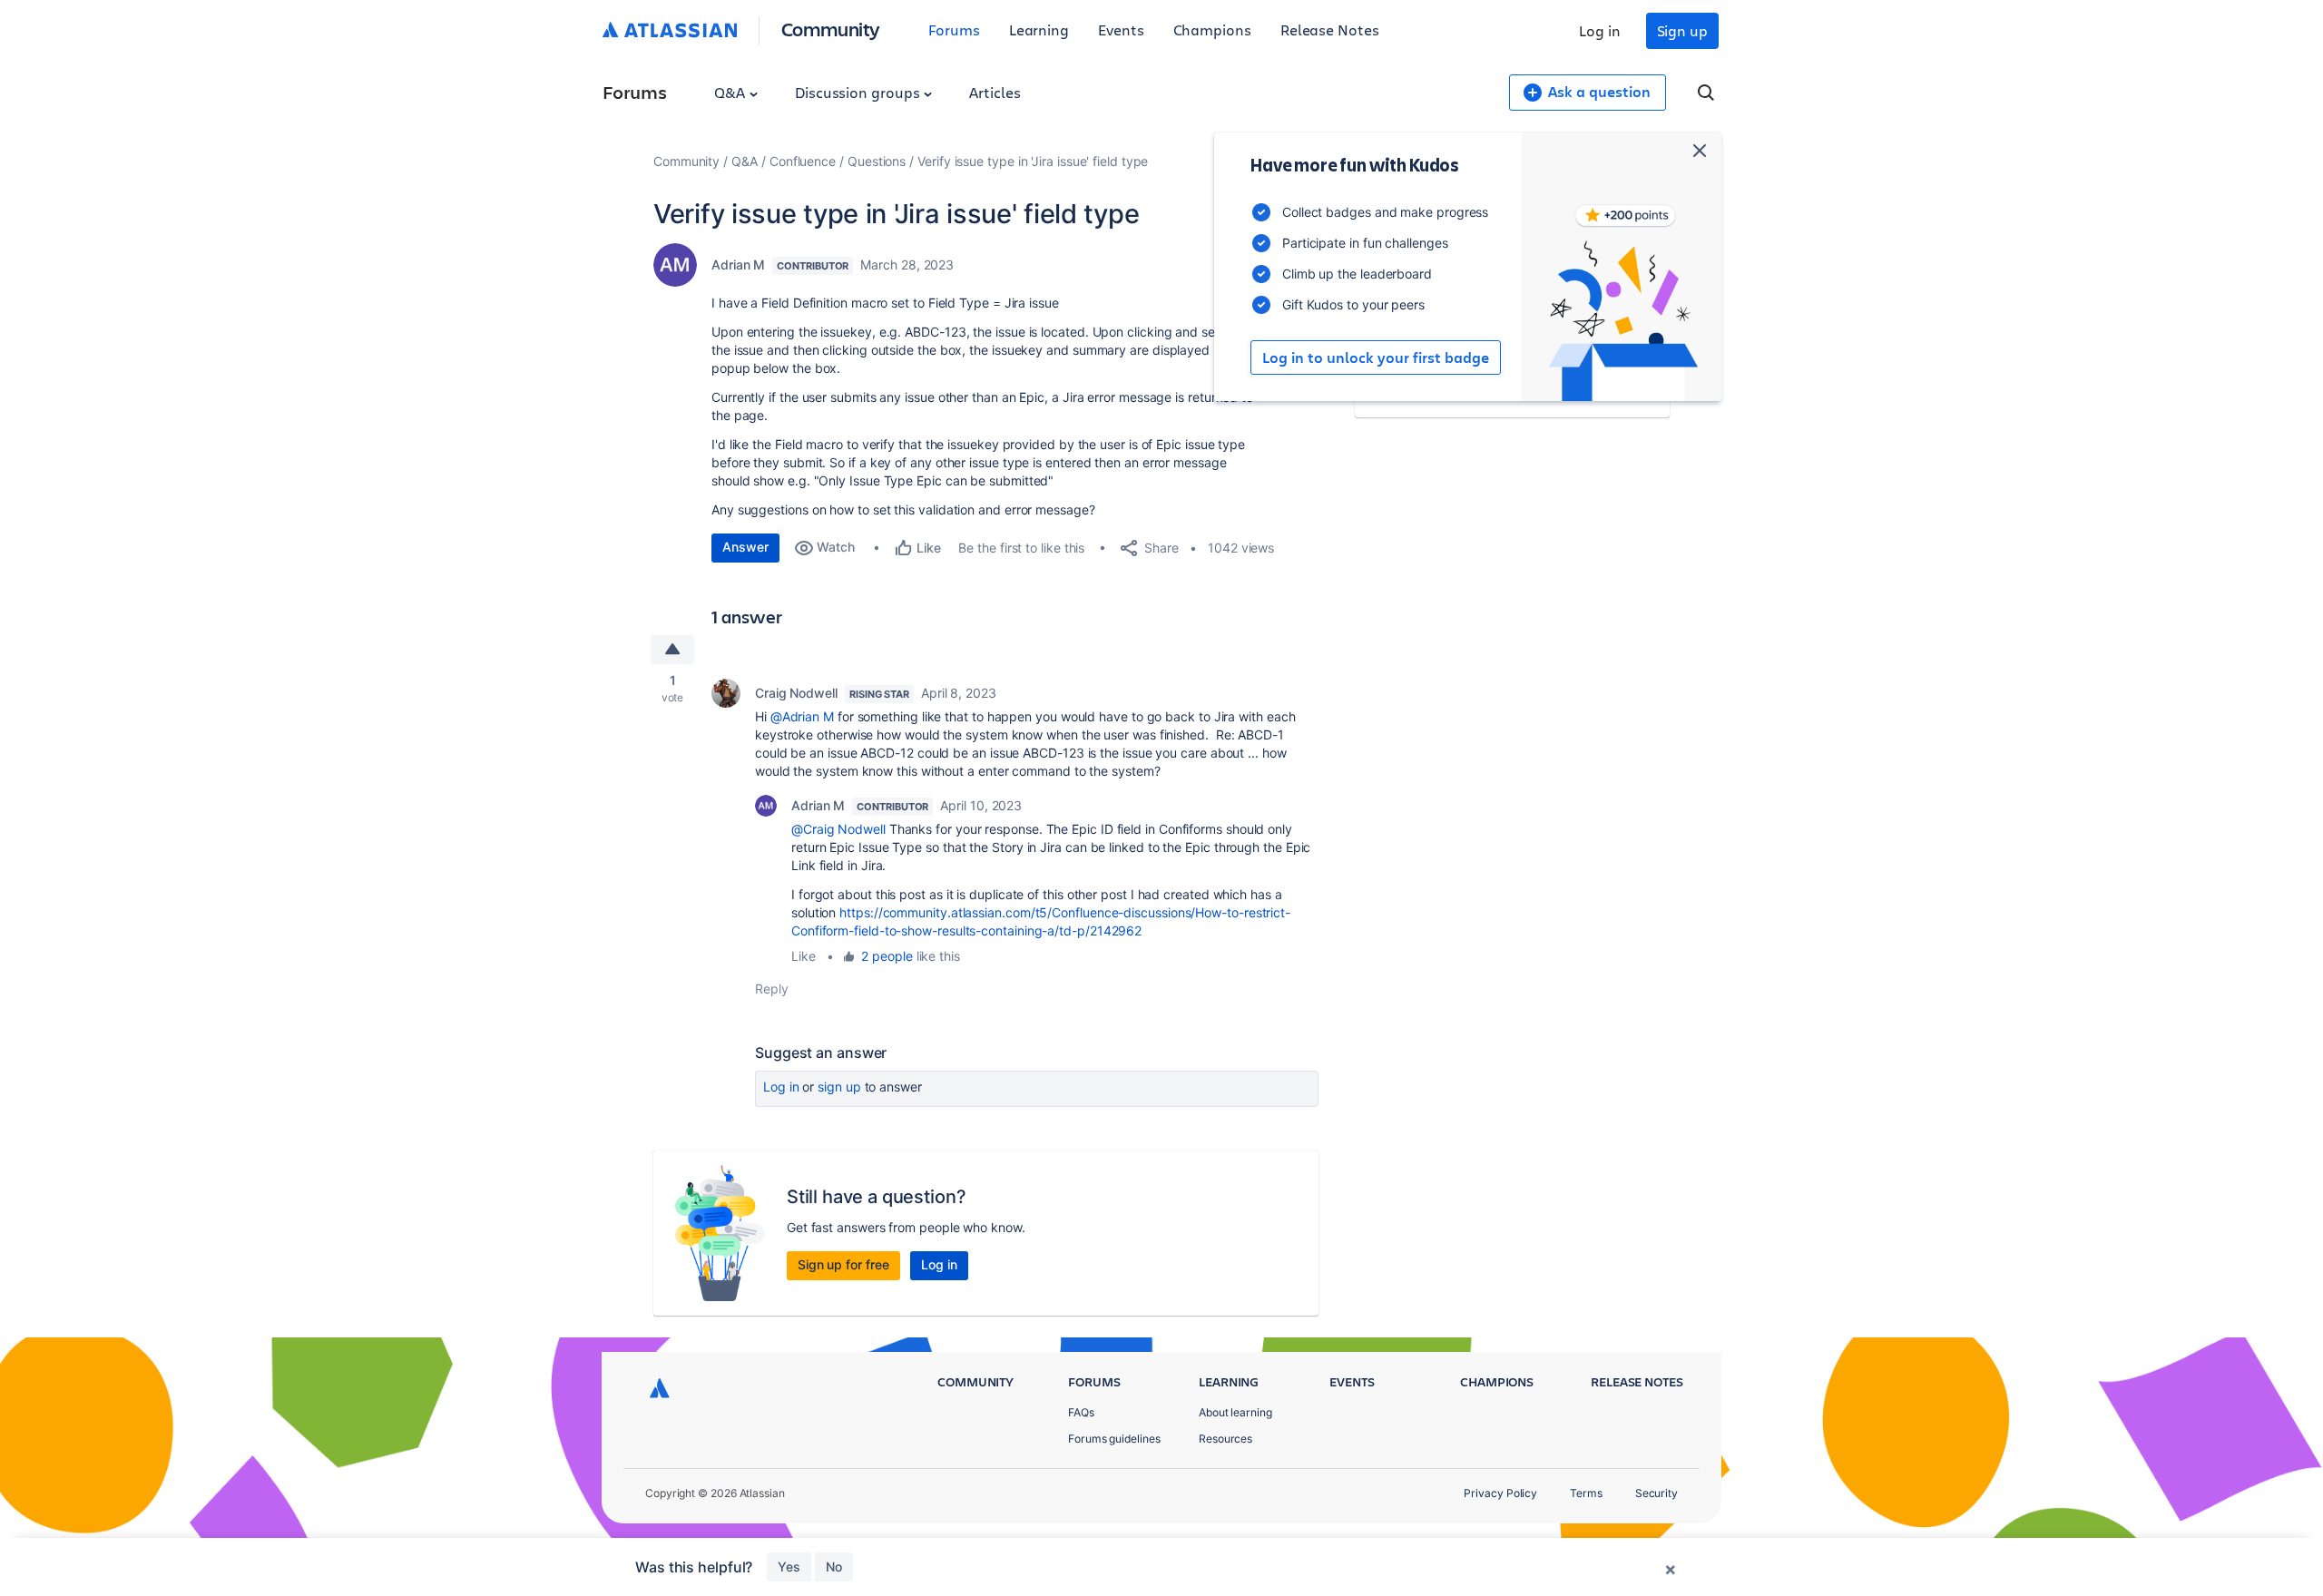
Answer (745, 547)
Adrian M (738, 264)
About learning (1235, 1412)
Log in (1600, 30)
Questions (877, 161)
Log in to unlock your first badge (1376, 357)
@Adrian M (802, 716)
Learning (1039, 29)
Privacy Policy (1500, 1493)
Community (831, 29)
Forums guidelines (1114, 1439)
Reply (772, 989)
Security (1656, 1493)
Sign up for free (843, 1264)
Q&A (731, 92)
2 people (887, 956)
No (834, 1567)
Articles (995, 92)
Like (804, 956)
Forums (954, 29)
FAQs (1081, 1412)
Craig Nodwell (796, 693)
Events (1121, 29)
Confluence (803, 161)
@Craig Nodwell (838, 829)
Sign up (1682, 30)
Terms (1586, 1493)
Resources (1225, 1439)
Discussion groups (859, 92)
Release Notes (1330, 29)
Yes (789, 1567)
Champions (1212, 29)
